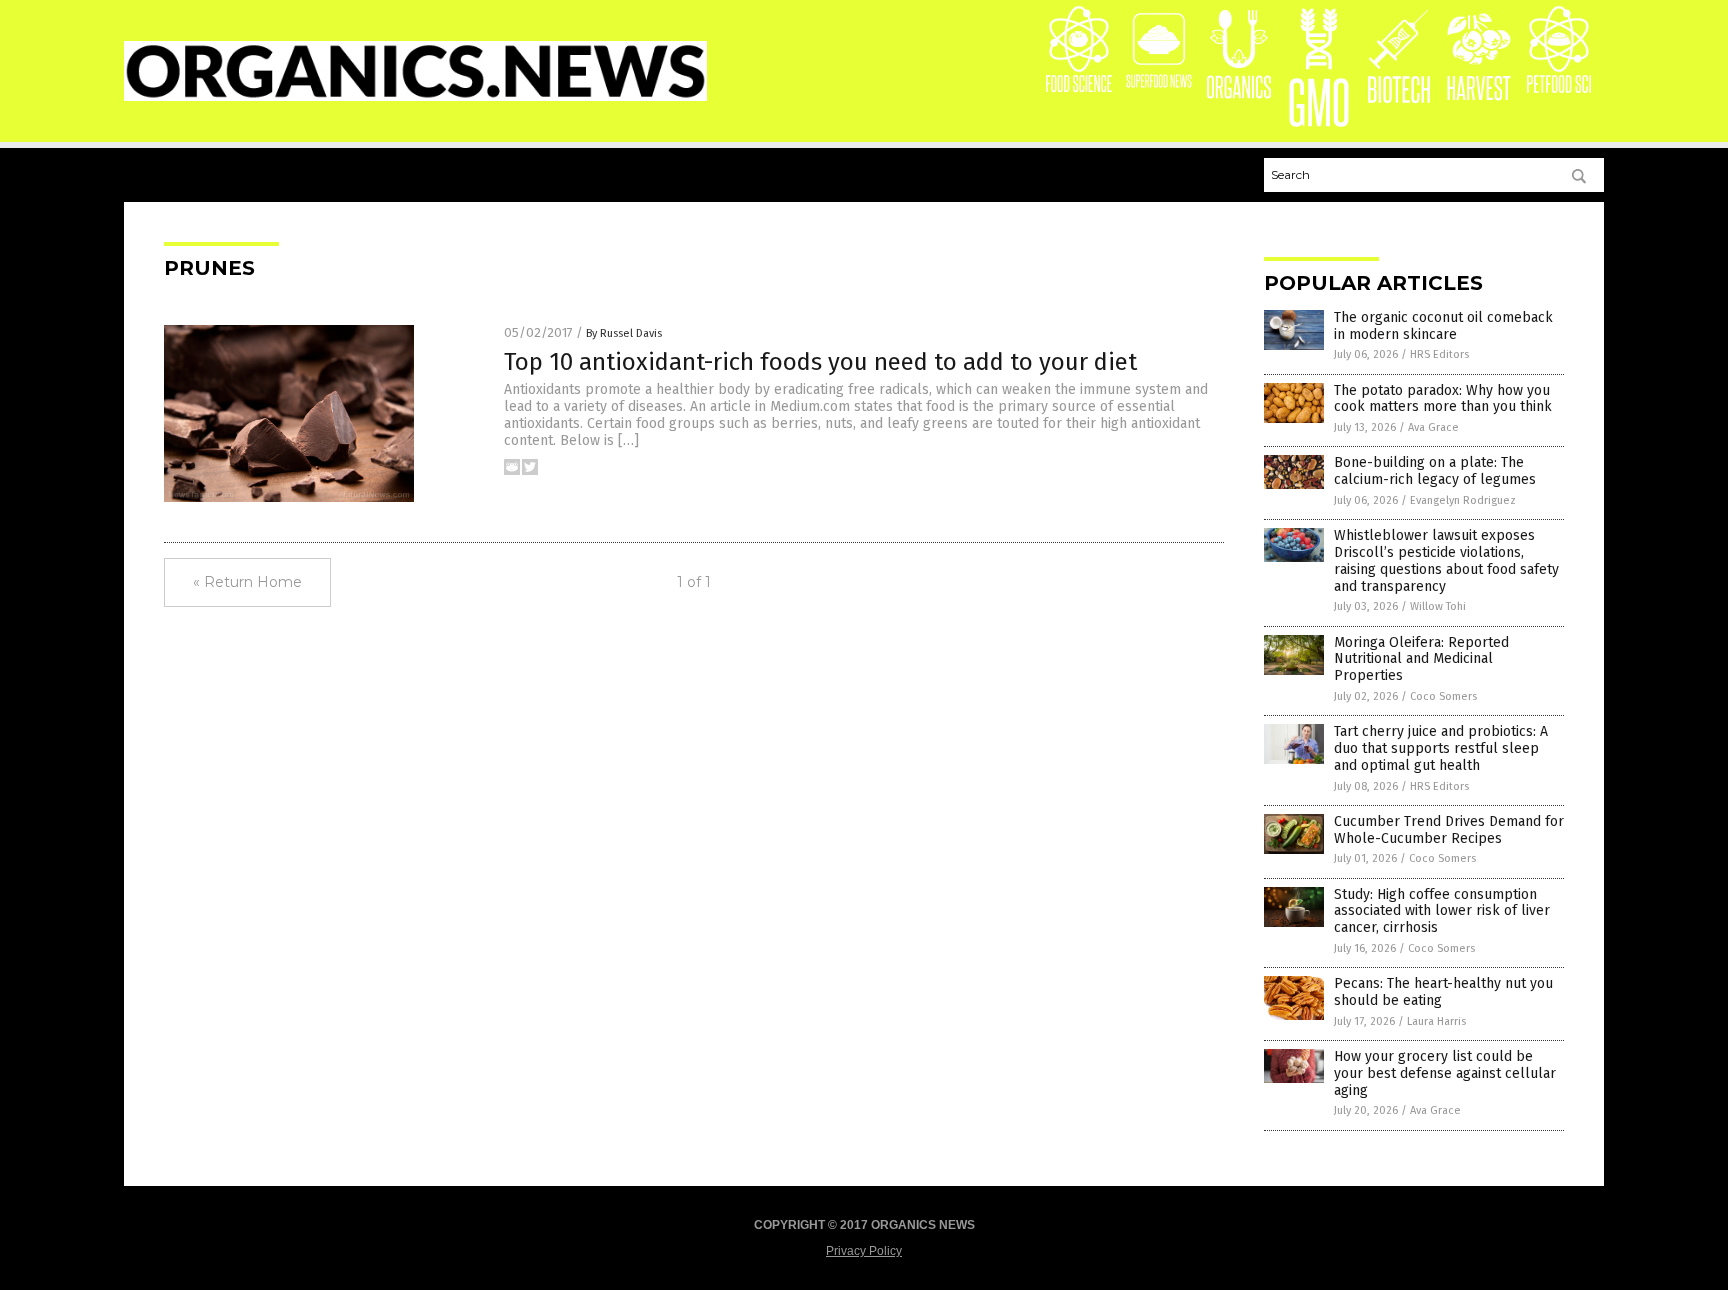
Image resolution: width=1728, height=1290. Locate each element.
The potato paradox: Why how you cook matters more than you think (1443, 399)
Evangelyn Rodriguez (1463, 500)
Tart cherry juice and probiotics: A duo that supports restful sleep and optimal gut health (1441, 748)
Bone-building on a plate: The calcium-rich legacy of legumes (1435, 471)
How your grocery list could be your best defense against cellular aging (1445, 1073)
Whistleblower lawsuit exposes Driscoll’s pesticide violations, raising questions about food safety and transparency (1446, 560)
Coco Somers (1443, 696)
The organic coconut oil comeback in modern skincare (1443, 326)
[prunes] (415, 97)
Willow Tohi (1438, 606)
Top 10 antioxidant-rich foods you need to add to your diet (820, 362)
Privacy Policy (864, 1251)
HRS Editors (1439, 354)
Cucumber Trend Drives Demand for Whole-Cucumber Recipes (1449, 830)
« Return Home (247, 582)
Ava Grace (1433, 427)
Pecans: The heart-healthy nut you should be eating (1443, 992)
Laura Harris (1436, 1021)
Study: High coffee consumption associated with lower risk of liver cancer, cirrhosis (1442, 911)
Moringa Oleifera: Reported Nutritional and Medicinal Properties (1421, 659)
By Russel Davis (624, 333)
